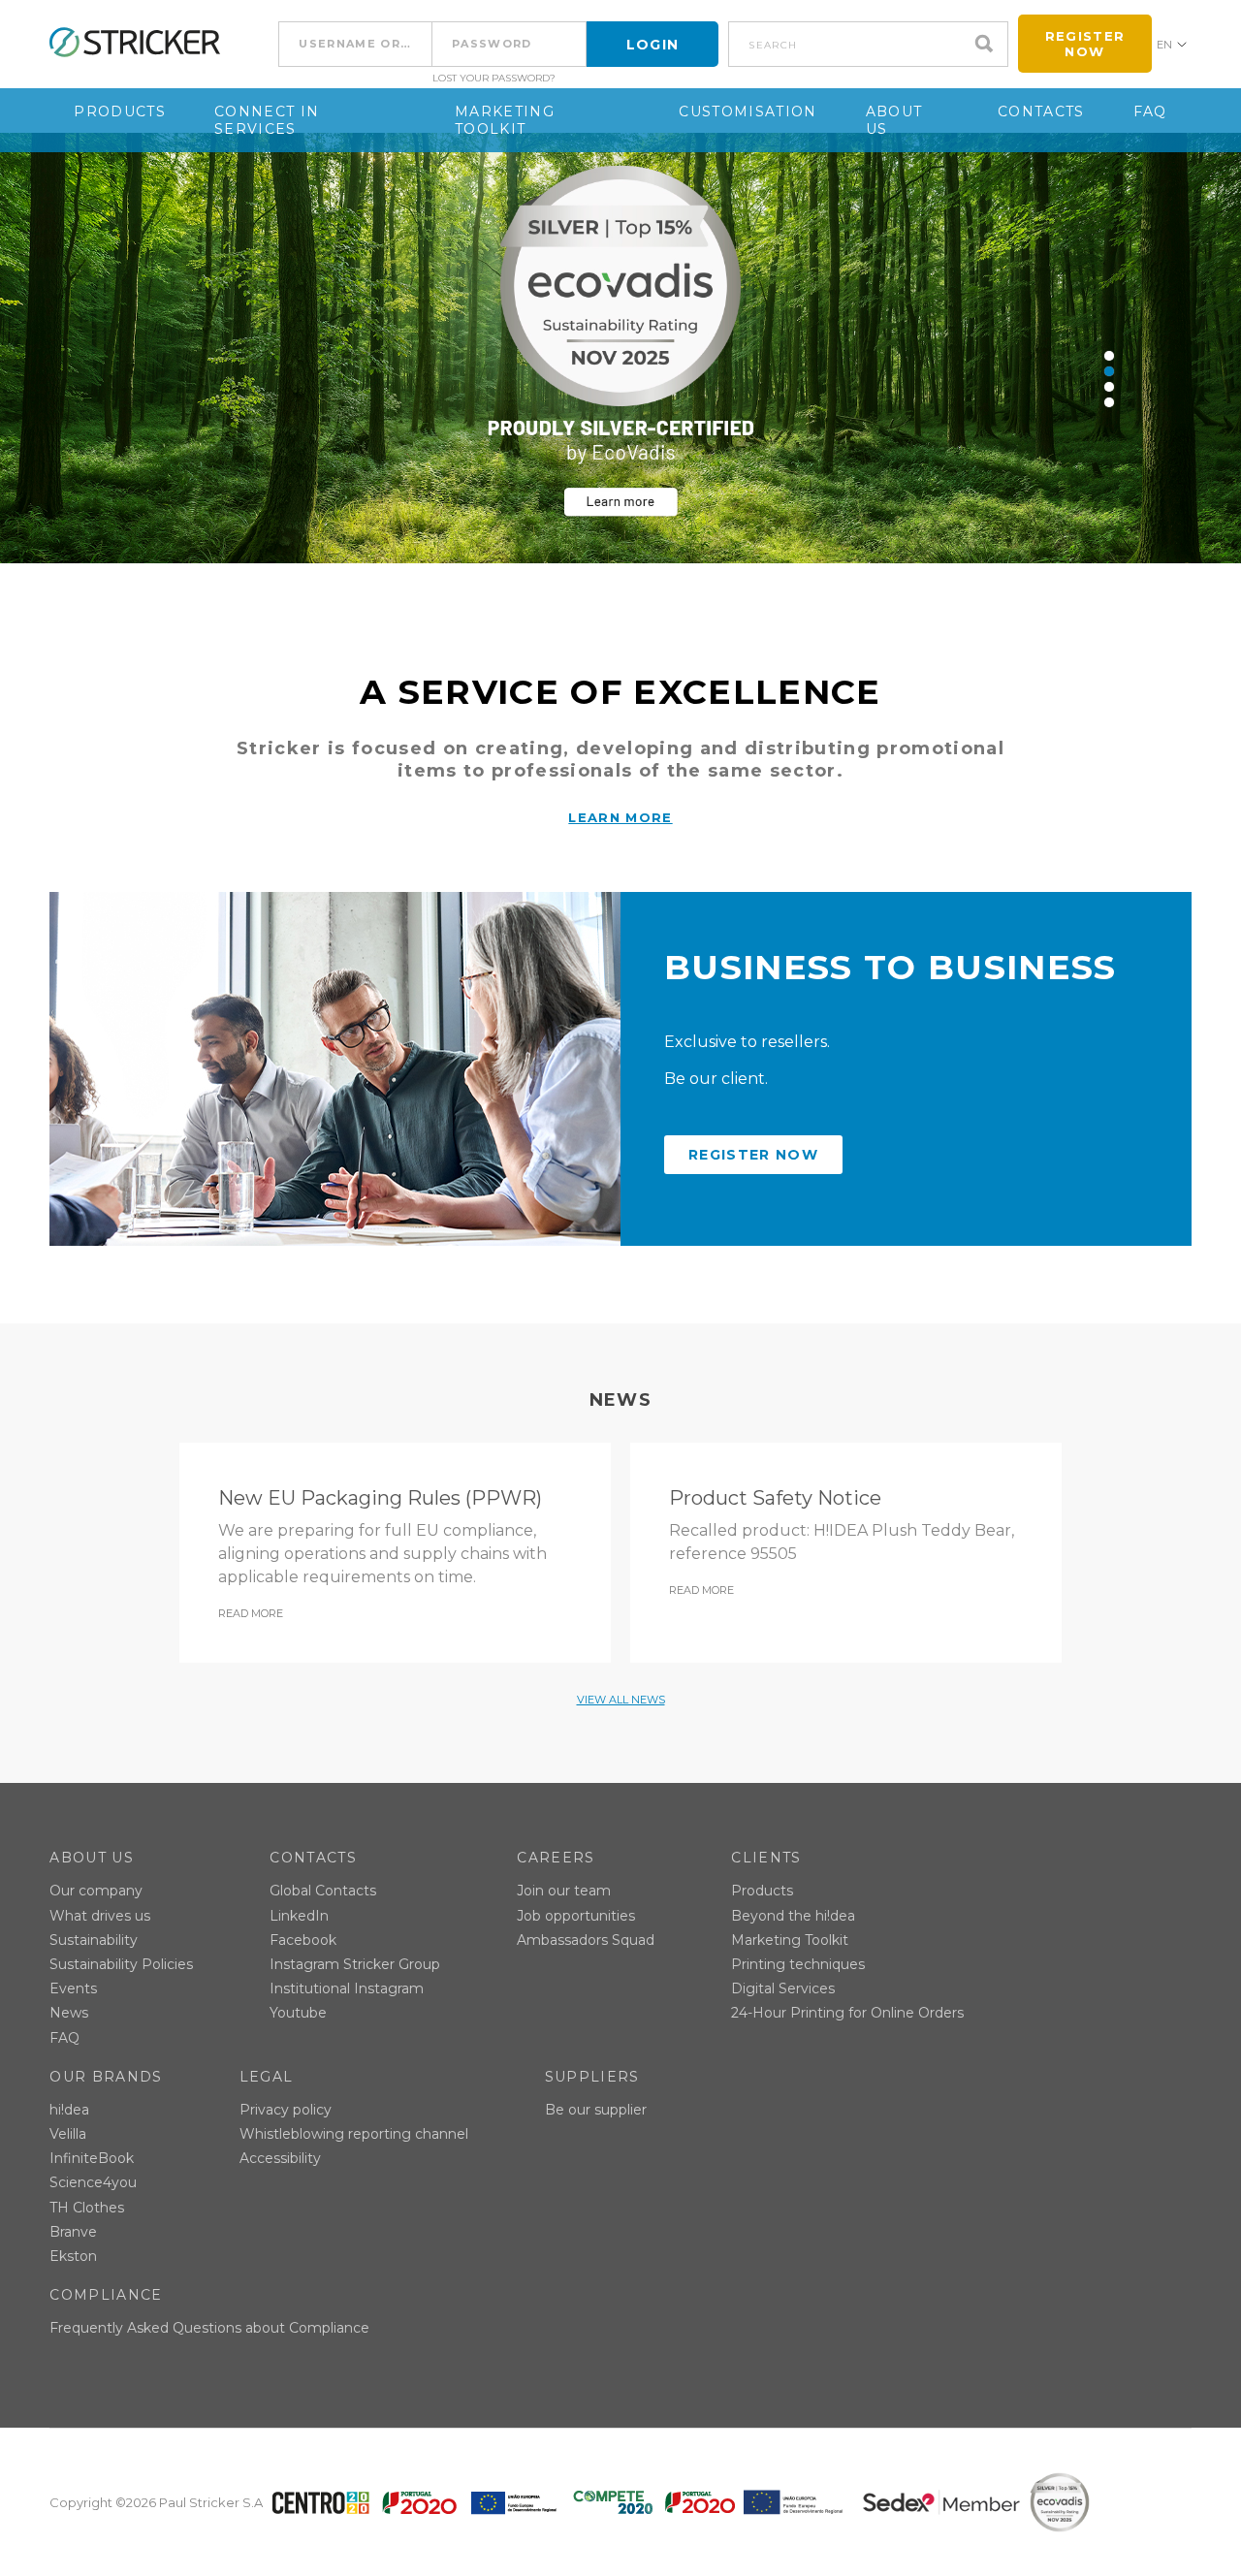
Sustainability (94, 1940)
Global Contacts (323, 1891)
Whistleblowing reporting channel (354, 2134)
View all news (621, 1700)
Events (73, 1988)
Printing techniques (798, 1964)
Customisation (748, 111)
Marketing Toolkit (505, 120)
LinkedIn (299, 1916)
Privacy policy (286, 2110)
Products (120, 111)
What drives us (100, 1916)
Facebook (303, 1940)
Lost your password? (494, 79)
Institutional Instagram (347, 1988)
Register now (1085, 44)
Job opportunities (576, 1916)
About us (894, 120)
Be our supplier (596, 2110)
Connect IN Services (267, 120)
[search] (989, 44)
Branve (73, 2232)
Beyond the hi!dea (793, 1916)
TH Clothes (87, 2208)
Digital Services (783, 1988)
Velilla (68, 2134)
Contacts (1041, 111)
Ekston (73, 2256)
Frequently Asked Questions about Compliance (209, 2328)
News (69, 2013)
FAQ (1150, 111)
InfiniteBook (92, 2158)
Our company (96, 1891)
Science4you (93, 2182)
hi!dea (69, 2110)
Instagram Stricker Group (355, 1964)
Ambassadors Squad (586, 1940)
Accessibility (280, 2158)
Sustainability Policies (121, 1964)
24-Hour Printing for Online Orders (847, 2013)
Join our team (564, 1891)
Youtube (298, 2013)
